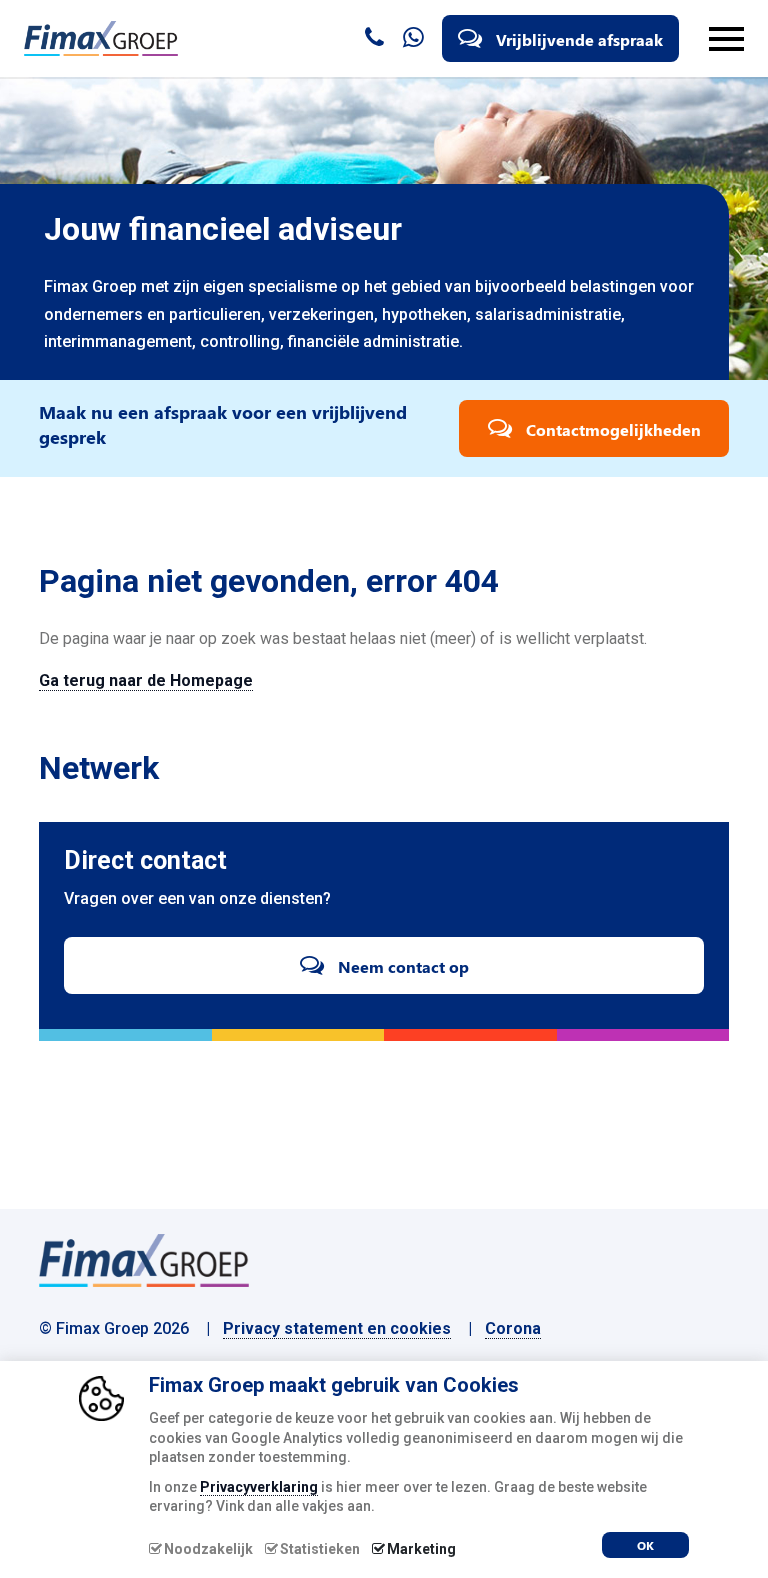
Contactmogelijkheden (611, 429)
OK (645, 1545)
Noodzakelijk (208, 1549)
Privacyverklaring (259, 1487)
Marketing (421, 1549)
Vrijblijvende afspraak (577, 39)
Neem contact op (401, 966)
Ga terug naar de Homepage (146, 680)
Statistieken (320, 1549)
